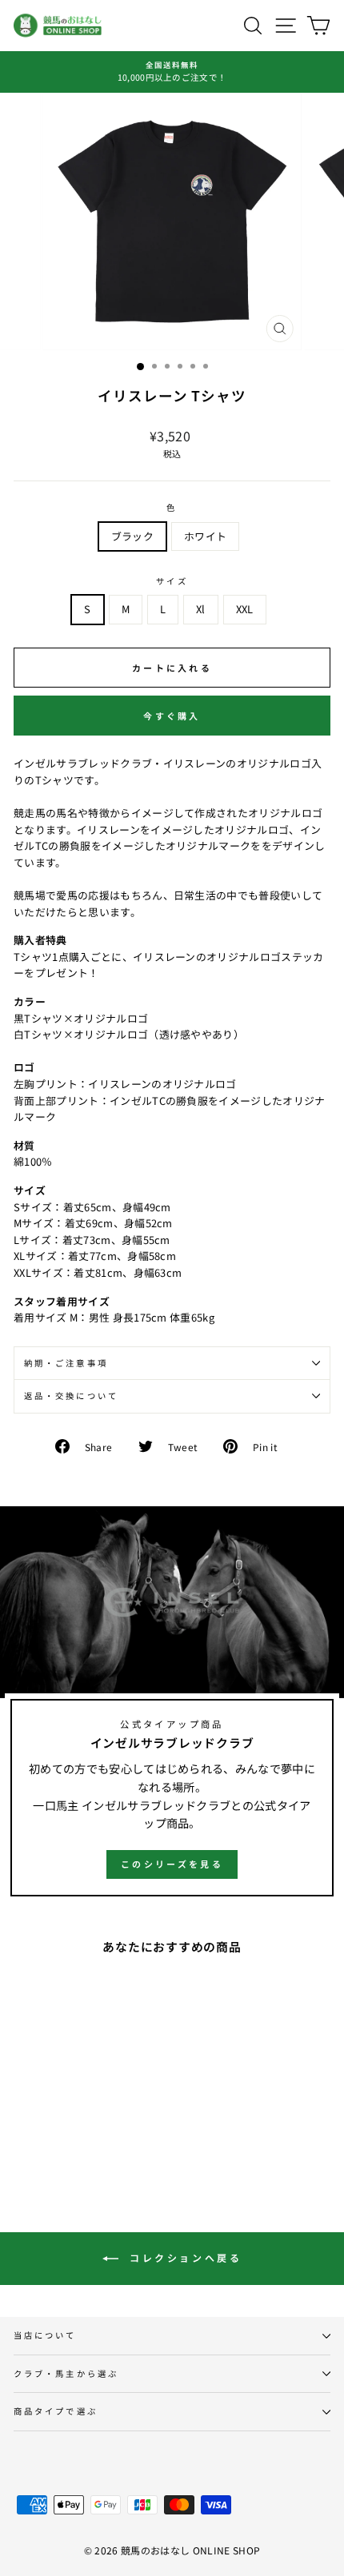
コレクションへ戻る (184, 2257)
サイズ (172, 581)
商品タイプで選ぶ (56, 2411)
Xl (201, 609)
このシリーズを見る (172, 1864)
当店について (45, 2335)
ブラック (132, 536)
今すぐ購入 (172, 716)
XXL (245, 609)
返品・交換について (71, 1396)
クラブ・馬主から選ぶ (66, 2373)
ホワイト (205, 536)
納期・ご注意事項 (66, 1363)
